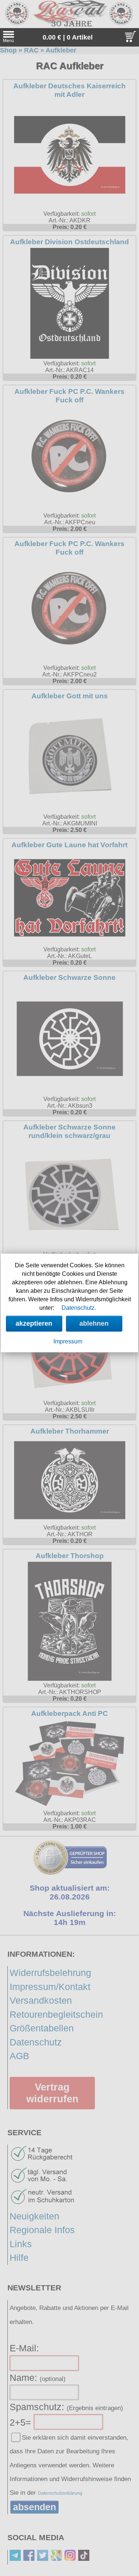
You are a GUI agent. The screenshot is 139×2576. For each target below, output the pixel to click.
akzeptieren (34, 1323)
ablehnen (94, 1323)
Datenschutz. (79, 1308)
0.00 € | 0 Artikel (68, 37)
